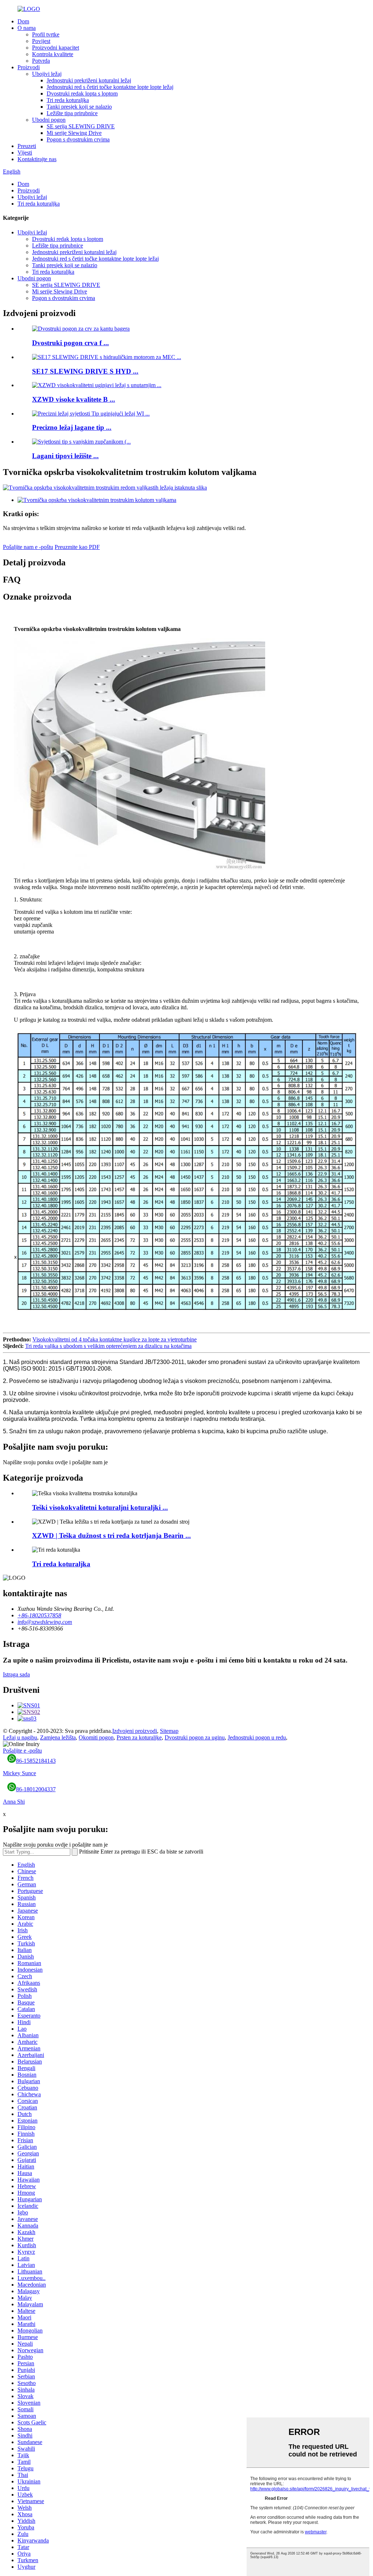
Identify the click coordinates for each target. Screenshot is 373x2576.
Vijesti (25, 153)
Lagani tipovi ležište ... (65, 456)
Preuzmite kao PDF (77, 547)
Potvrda (41, 61)
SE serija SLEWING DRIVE (81, 126)
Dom (23, 21)
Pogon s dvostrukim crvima (78, 139)
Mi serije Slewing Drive (74, 133)
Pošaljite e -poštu (22, 1751)
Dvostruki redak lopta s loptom (82, 93)
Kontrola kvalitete (53, 54)
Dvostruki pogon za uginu (195, 1737)
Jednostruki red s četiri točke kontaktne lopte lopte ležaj (110, 87)
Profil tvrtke (46, 34)
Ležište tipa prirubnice (72, 113)
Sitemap (169, 1731)
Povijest (41, 41)
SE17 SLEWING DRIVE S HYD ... (85, 371)
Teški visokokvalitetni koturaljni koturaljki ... (100, 1507)
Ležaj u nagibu (20, 1737)
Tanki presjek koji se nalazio (79, 107)
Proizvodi (29, 67)
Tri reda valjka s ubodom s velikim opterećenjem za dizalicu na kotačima (108, 1346)
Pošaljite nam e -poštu (28, 547)
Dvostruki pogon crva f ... (70, 343)
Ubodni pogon (49, 120)
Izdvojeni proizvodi (135, 1731)
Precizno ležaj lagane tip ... (72, 427)
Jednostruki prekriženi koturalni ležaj (89, 80)
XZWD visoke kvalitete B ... (74, 399)
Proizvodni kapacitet (56, 48)
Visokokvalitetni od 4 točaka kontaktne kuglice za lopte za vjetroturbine (115, 1339)
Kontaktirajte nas (37, 159)
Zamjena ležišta (58, 1737)
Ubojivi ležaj (47, 74)
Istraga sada (16, 1674)
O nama (27, 28)
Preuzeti (27, 146)
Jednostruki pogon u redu (257, 1737)
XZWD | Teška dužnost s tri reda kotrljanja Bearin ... (111, 1536)
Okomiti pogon (96, 1737)
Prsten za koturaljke (139, 1737)
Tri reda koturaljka (68, 100)
